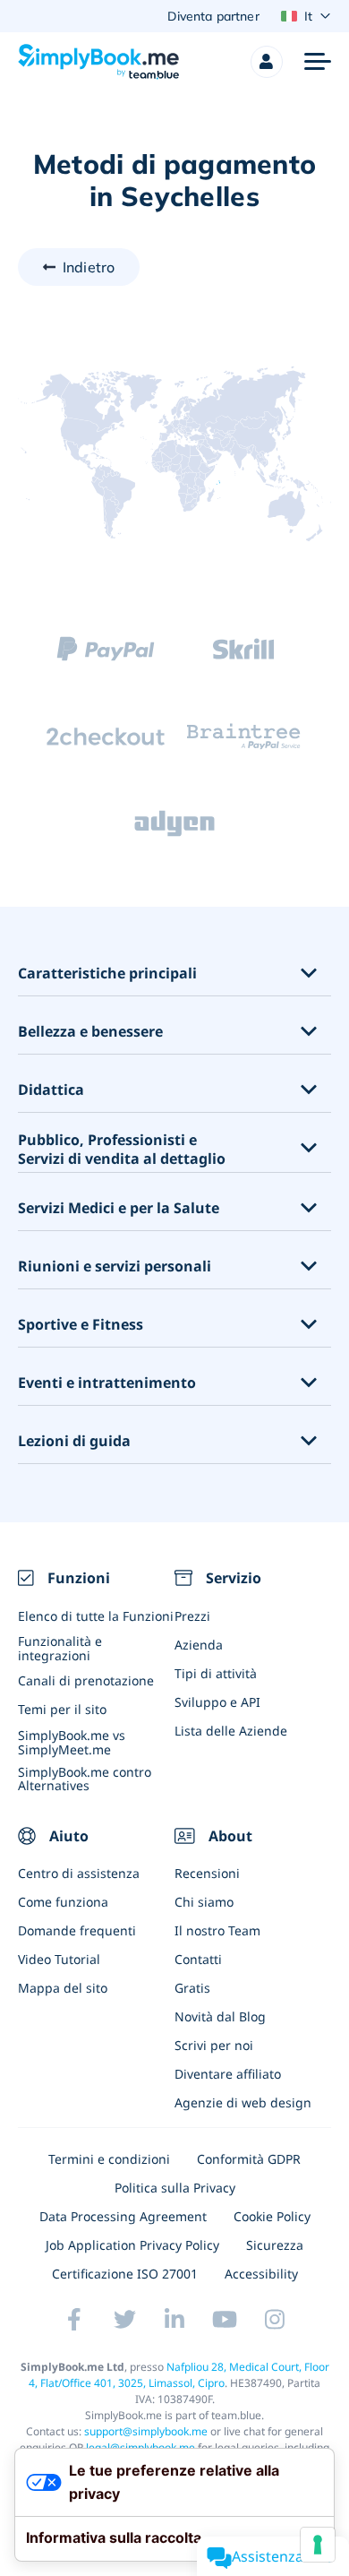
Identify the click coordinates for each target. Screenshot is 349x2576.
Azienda (199, 1645)
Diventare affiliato (228, 2074)
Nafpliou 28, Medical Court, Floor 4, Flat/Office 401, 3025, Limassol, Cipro (179, 2375)
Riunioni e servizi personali (115, 1266)
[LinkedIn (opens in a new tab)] (174, 2320)
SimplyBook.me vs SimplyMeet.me (72, 1742)
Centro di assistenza (79, 1873)
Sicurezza (275, 2245)
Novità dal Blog (220, 2016)
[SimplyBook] (98, 62)
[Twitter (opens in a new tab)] (124, 2320)
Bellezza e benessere (90, 1032)
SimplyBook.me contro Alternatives (85, 1779)
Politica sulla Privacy (175, 2188)
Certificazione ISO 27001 (125, 2274)
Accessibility (261, 2274)
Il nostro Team (217, 1930)
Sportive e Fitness (81, 1325)
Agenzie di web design (243, 2102)
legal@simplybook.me (140, 2447)
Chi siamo (204, 1902)
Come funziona (63, 1902)
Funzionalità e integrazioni (60, 1648)
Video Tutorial (59, 1959)
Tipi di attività (216, 1673)
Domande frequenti (77, 1930)
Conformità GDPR (249, 2159)
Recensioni (207, 1873)
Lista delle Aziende (231, 1731)
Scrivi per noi (214, 2045)
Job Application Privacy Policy (132, 2245)
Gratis (192, 1988)
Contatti (198, 1959)
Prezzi (192, 1616)
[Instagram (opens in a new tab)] (275, 2320)
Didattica (51, 1090)
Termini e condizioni (109, 2159)
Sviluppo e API (217, 1702)
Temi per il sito (62, 1709)
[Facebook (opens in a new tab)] (74, 2320)
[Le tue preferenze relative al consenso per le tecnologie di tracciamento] (318, 2545)
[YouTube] (225, 2320)
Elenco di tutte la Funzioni (96, 1616)
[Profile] (267, 62)
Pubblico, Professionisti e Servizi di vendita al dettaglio (122, 1150)
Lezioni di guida (74, 1441)
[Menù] (318, 62)
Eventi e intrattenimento (107, 1383)
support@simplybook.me (146, 2431)
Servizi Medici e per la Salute (119, 1208)
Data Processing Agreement (123, 2216)
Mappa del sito (63, 1988)
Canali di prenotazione (86, 1680)
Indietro (89, 267)
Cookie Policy (272, 2216)
